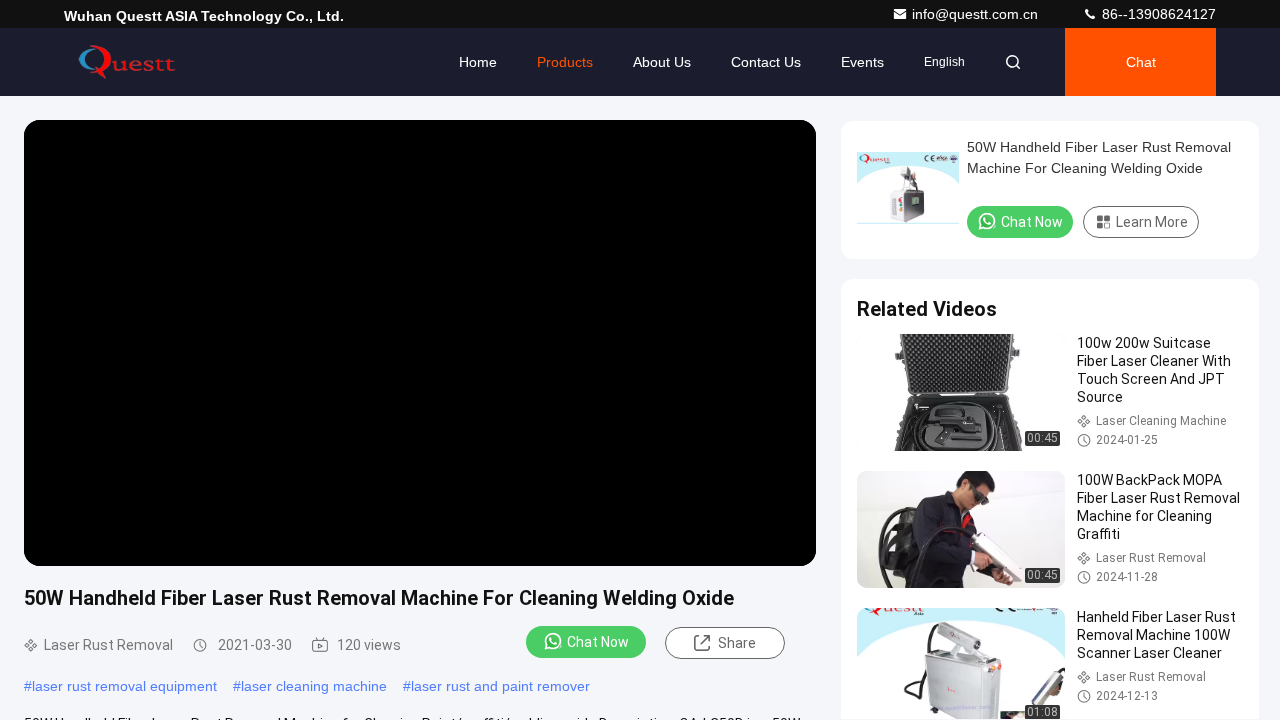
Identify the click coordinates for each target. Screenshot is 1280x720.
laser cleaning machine (314, 686)
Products (565, 62)
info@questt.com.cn (977, 14)
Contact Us (766, 62)
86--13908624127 (1157, 14)
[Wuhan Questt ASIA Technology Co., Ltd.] (127, 62)
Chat (1141, 62)
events (862, 62)
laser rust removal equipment (124, 686)
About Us (662, 62)
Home (478, 62)
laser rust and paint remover (500, 686)
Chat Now (598, 642)
